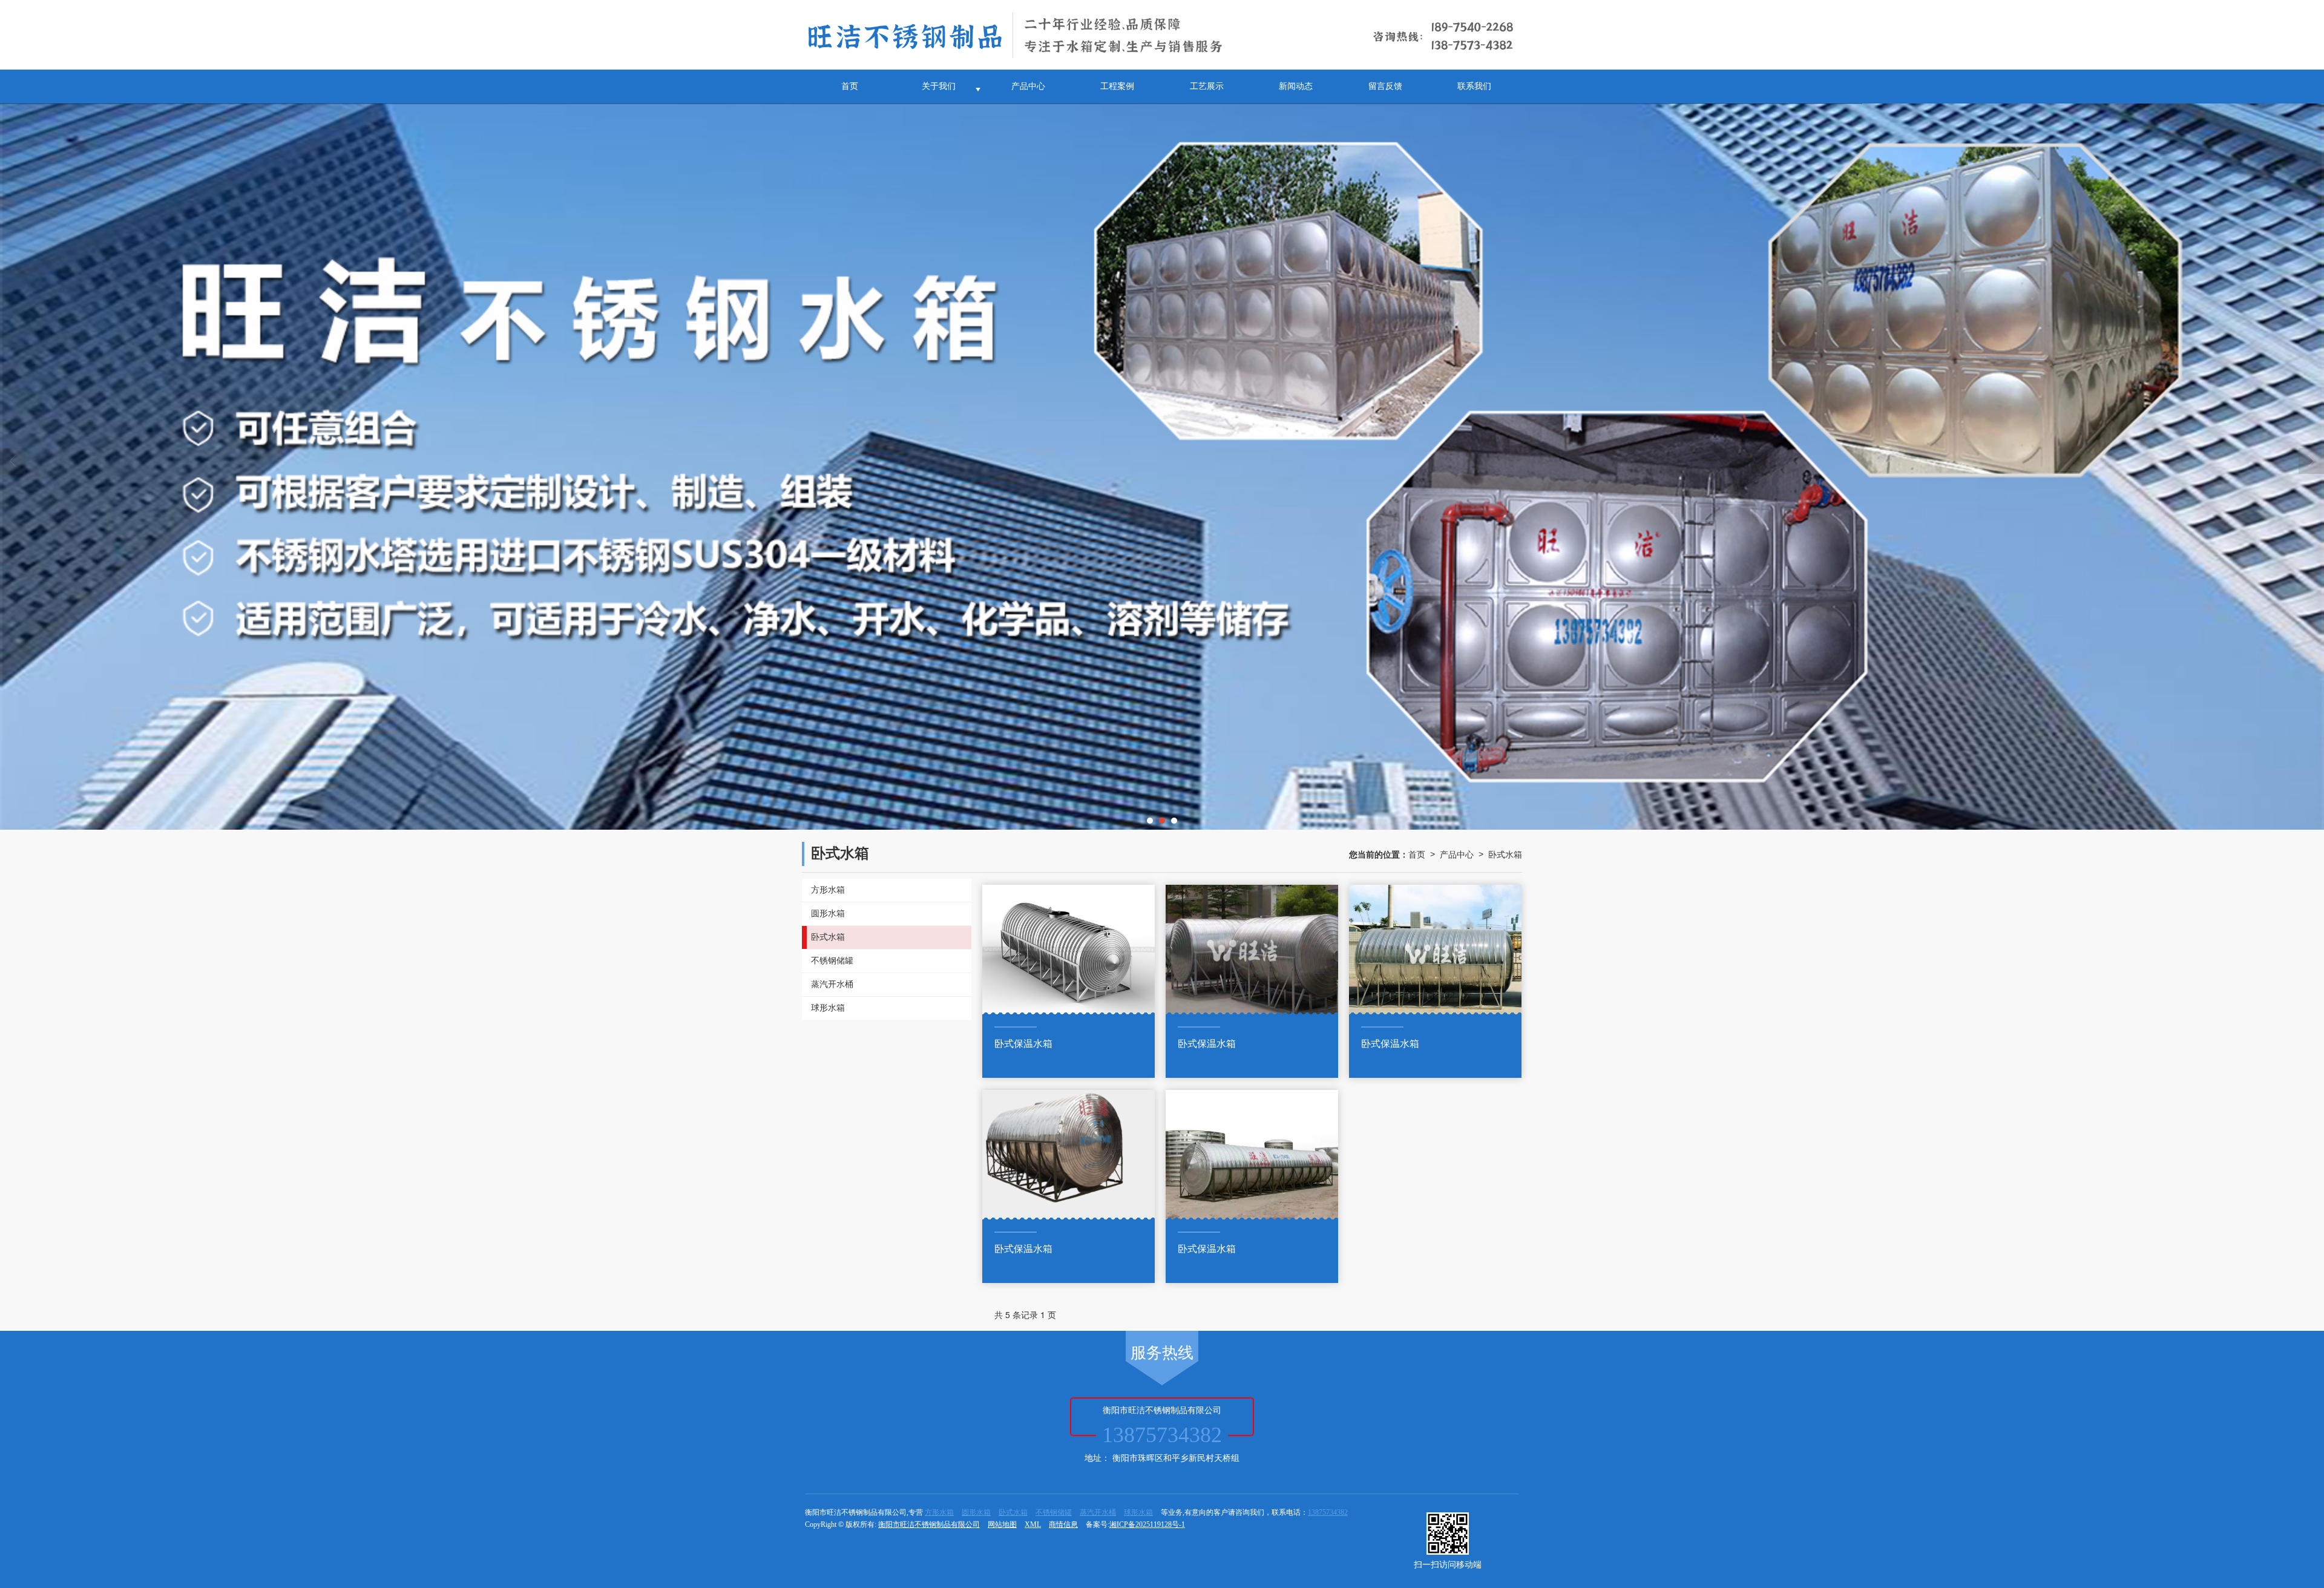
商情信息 (1063, 1524)
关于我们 (939, 86)
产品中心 (1028, 86)
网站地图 (1002, 1524)
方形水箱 (939, 1512)
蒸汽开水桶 (1098, 1512)
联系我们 (1474, 86)
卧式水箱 (1505, 854)
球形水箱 (1138, 1512)
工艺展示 (1207, 86)
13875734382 (1328, 1512)
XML (1033, 1524)
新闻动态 (1296, 86)
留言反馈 (1385, 86)
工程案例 (1117, 86)
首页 (850, 86)
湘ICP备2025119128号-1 (1147, 1524)
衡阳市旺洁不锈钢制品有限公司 (929, 1524)
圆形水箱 (976, 1512)
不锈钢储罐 (1054, 1512)
